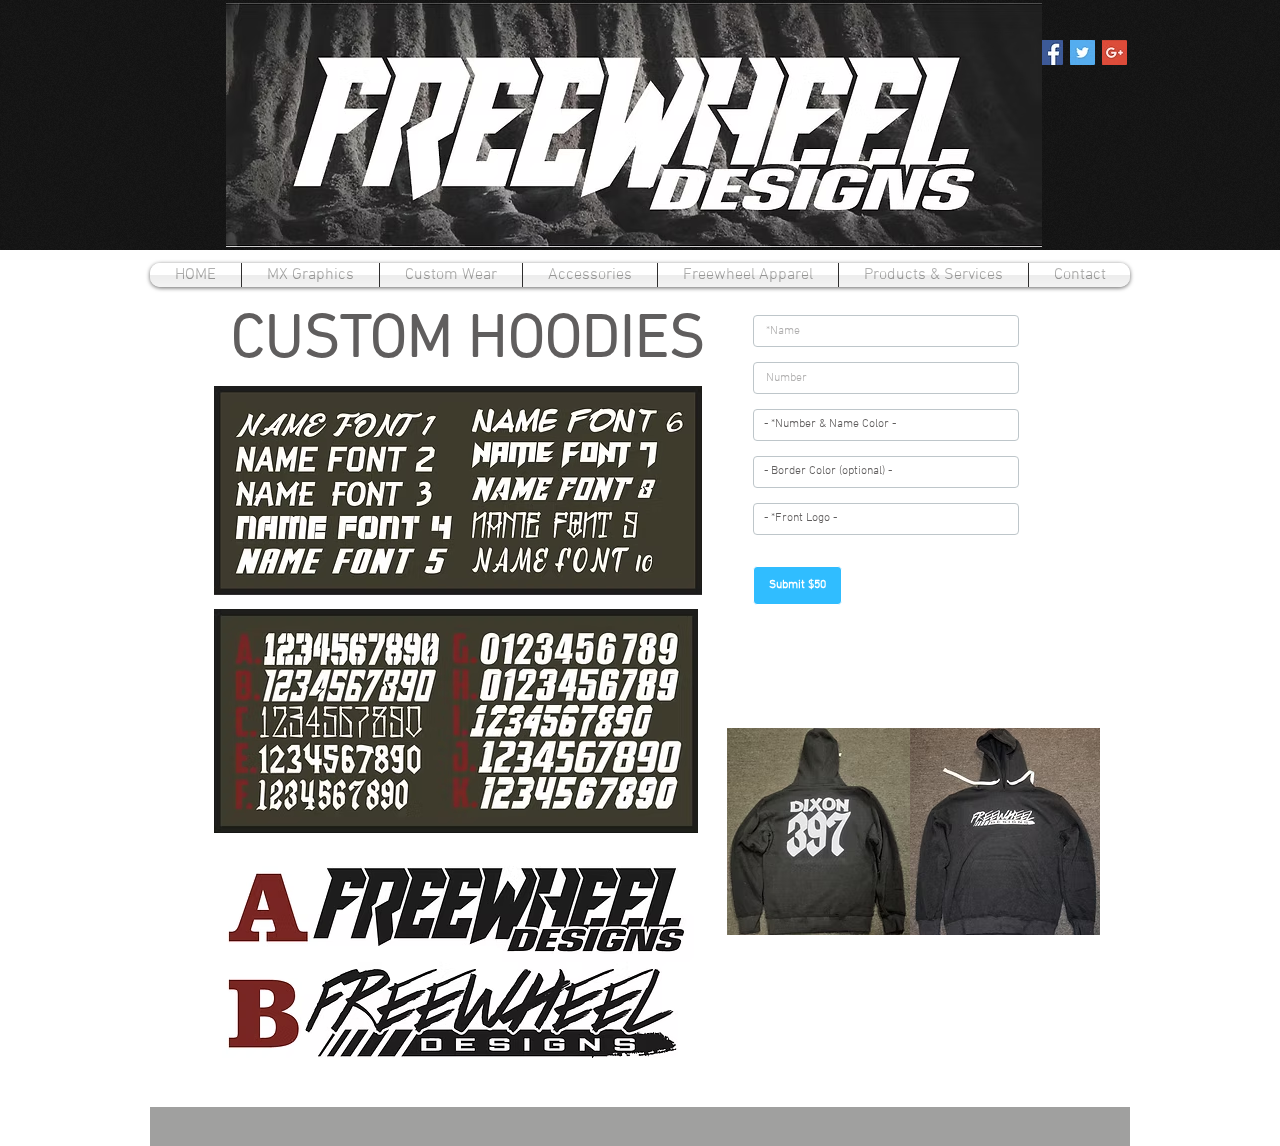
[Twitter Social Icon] (1082, 52)
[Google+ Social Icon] (1114, 52)
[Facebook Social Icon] (1050, 52)
